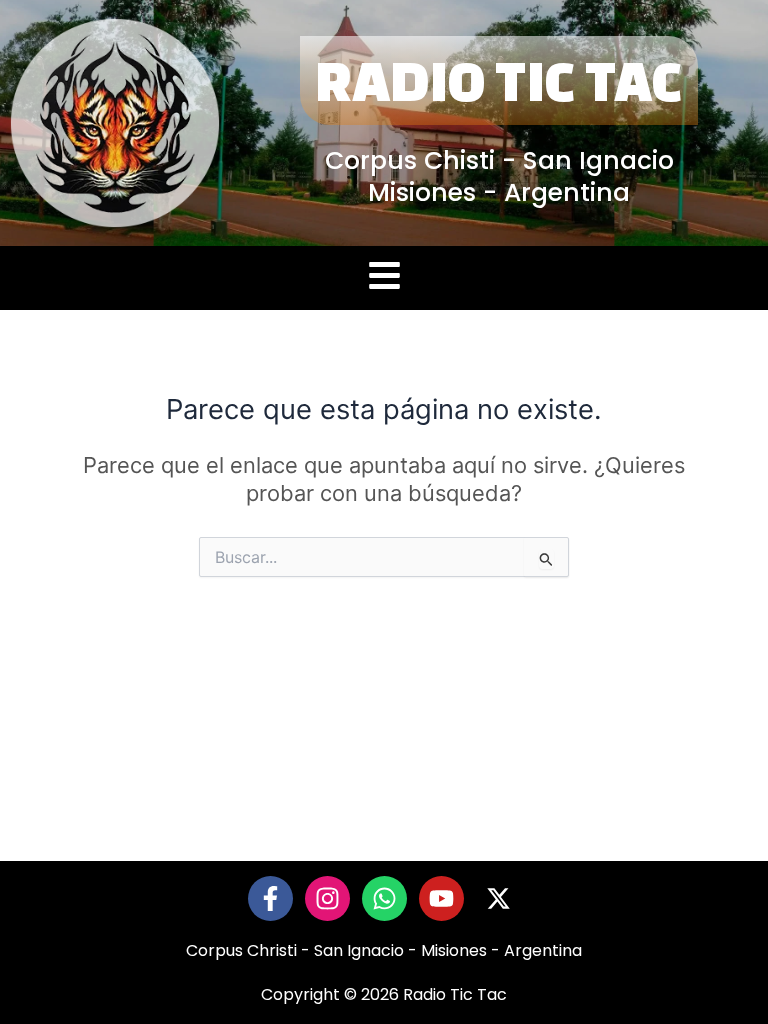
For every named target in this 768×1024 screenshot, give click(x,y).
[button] (384, 278)
